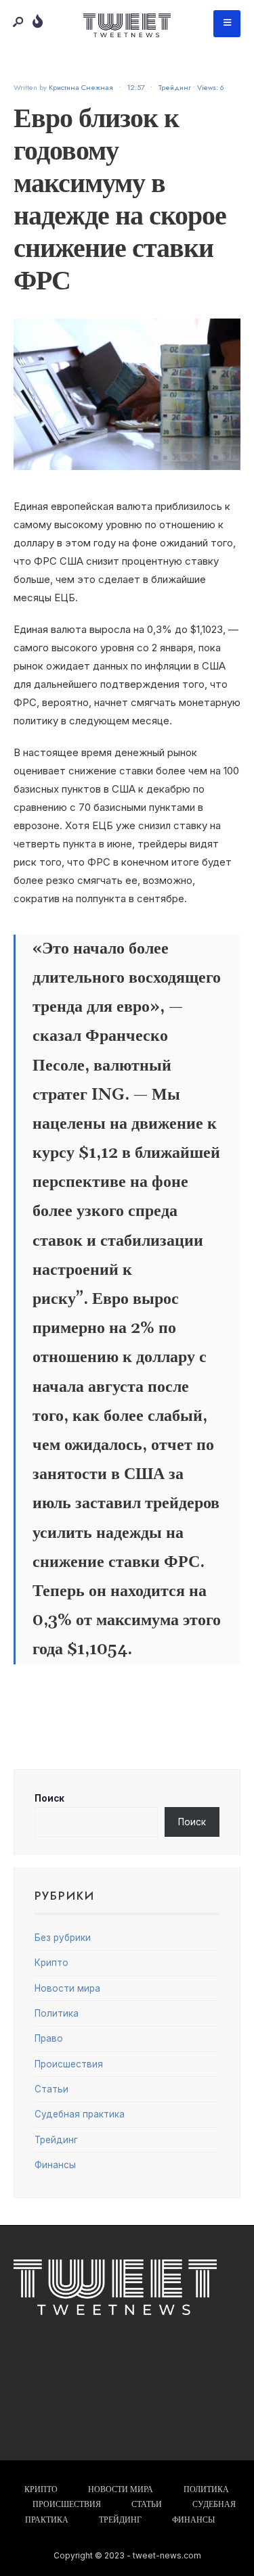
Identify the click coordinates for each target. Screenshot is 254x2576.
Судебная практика (80, 2114)
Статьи (51, 2089)
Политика (57, 2013)
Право (49, 2038)
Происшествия (69, 2064)
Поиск (49, 1798)
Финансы (55, 2165)
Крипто (51, 1963)
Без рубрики (63, 1938)
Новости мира (67, 1988)
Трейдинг (175, 87)
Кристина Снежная (81, 87)
